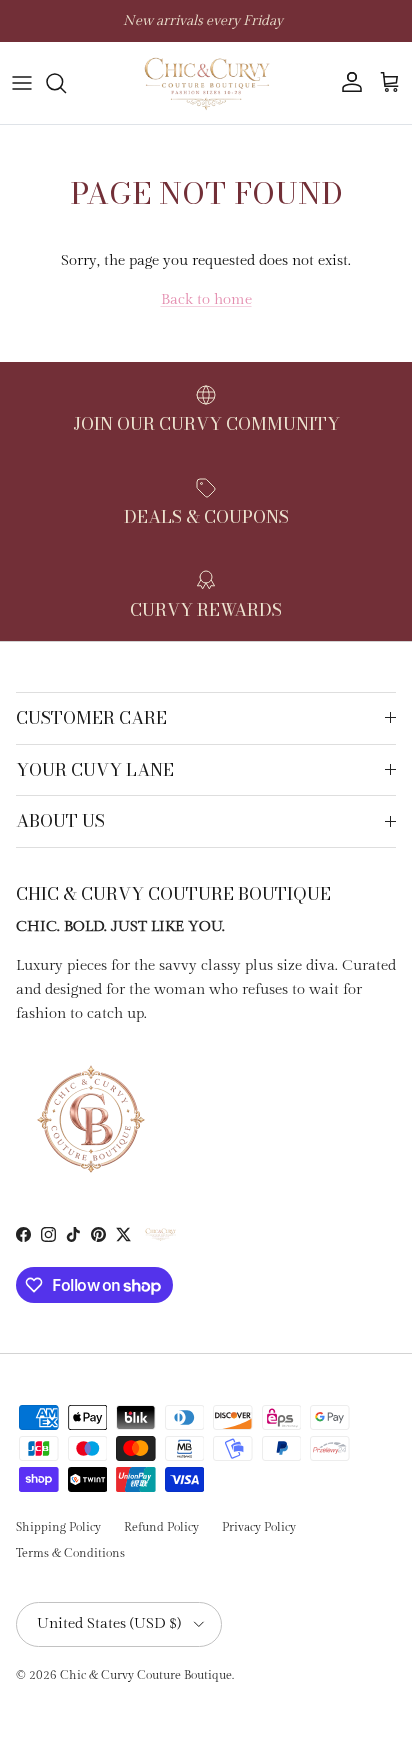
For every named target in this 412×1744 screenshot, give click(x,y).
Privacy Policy (259, 1527)
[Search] (66, 83)
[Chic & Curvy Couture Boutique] (206, 83)
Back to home (206, 299)
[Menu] (22, 83)
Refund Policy (161, 1527)
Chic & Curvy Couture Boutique (146, 1675)
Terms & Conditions (70, 1553)
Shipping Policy (58, 1527)
